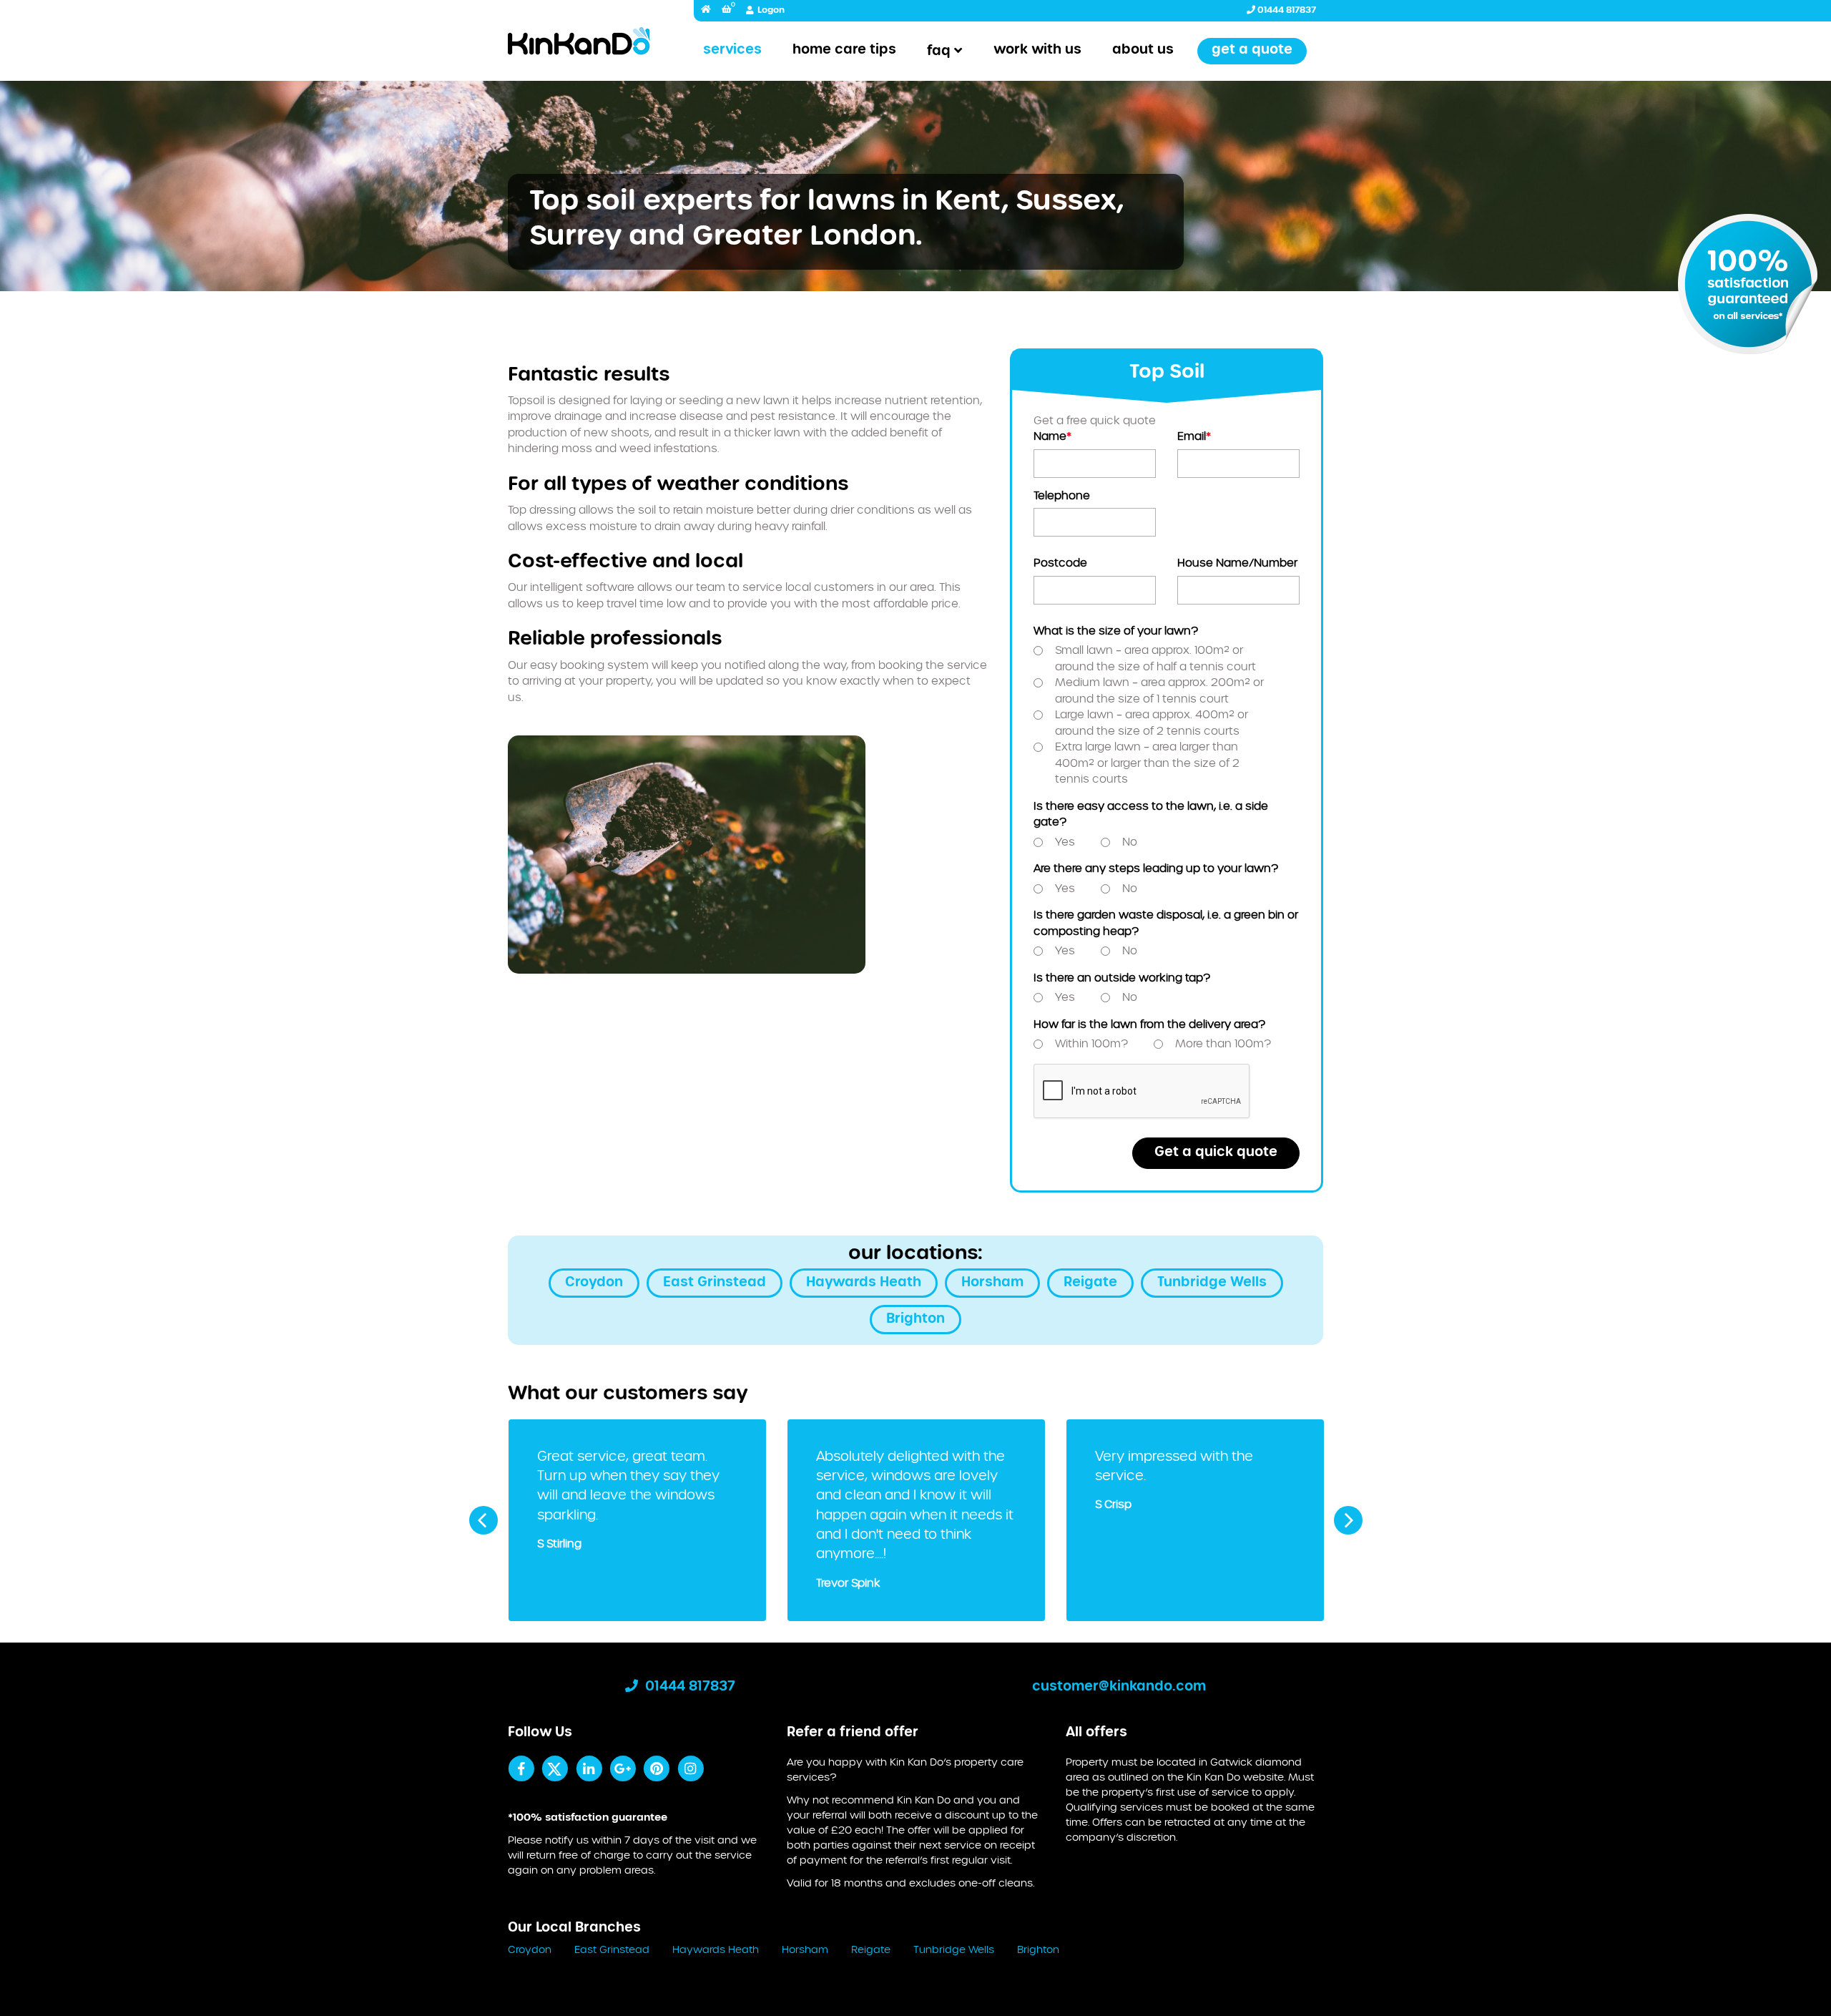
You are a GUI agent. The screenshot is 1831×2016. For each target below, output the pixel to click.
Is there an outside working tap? (1122, 978)
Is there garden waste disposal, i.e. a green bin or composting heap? (1166, 924)
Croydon (594, 1283)
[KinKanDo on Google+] (623, 1768)
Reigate (1090, 1283)
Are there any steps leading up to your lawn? (1156, 869)
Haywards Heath (864, 1283)
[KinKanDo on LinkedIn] (589, 1768)
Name (1052, 437)
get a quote (1252, 50)
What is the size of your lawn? (1116, 631)
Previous (483, 1520)
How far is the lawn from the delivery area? (1149, 1025)
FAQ (939, 52)
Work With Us (1037, 50)
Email (1194, 437)
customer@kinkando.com (1119, 1687)
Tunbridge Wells (1212, 1283)
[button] (727, 10)
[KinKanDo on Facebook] (521, 1768)
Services (732, 50)
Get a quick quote (1216, 1153)
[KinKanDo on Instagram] (691, 1768)
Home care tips (844, 50)
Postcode (1060, 563)
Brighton (915, 1319)
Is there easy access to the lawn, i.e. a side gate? (1151, 815)
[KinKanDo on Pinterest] (656, 1768)
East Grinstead (715, 1283)
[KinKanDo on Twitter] (555, 1768)
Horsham (992, 1283)
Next (1348, 1520)
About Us (1143, 50)
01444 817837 (1286, 10)
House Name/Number (1237, 563)
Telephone (1062, 496)
